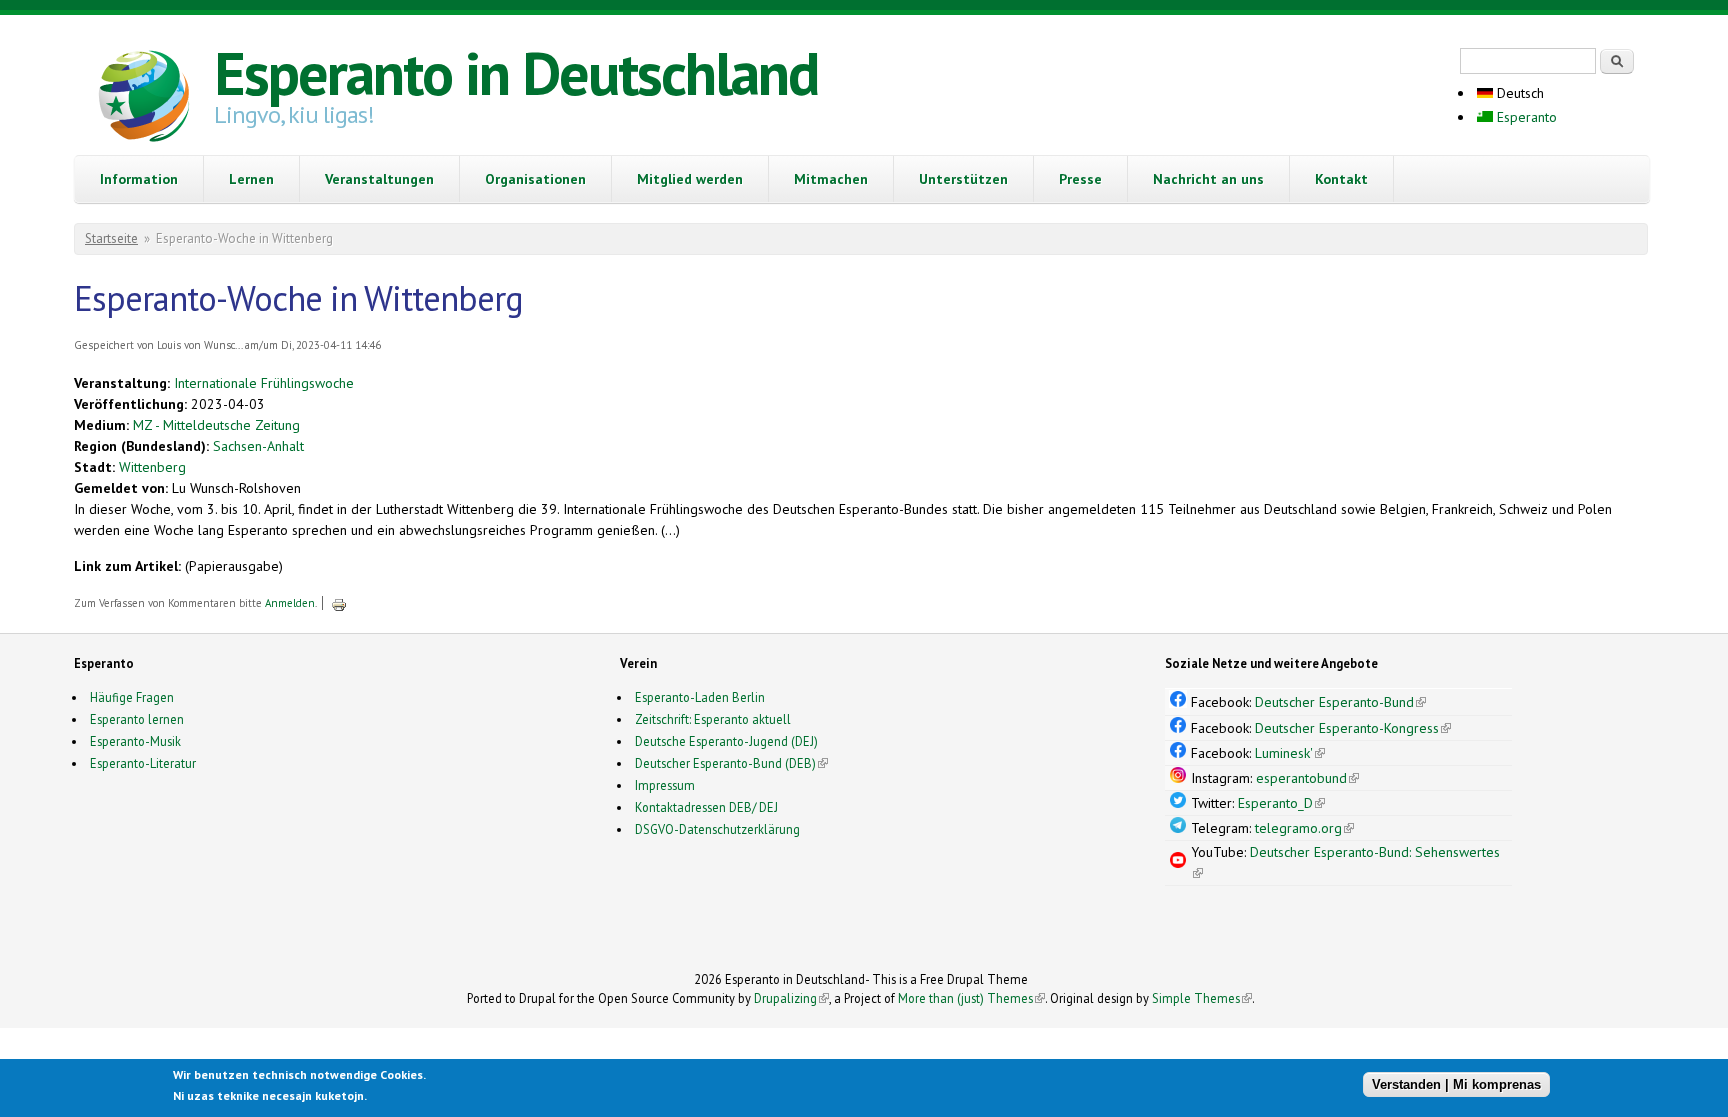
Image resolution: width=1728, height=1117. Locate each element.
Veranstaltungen (379, 179)
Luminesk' (1290, 753)
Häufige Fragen (132, 697)
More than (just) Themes (971, 998)
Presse (1080, 179)
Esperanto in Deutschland (516, 73)
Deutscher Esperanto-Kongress (1353, 728)
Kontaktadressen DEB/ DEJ (706, 807)
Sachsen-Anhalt (258, 446)
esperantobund (1307, 778)
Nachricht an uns (1208, 179)
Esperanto (1525, 117)
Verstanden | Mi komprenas (1456, 1084)
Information (139, 179)
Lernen (251, 179)
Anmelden (290, 603)
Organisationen (535, 179)
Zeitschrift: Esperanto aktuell (713, 719)
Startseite (111, 238)
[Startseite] (144, 99)
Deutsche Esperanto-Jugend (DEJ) (726, 741)
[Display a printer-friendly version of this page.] (339, 603)
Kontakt (1341, 179)
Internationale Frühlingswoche (264, 383)
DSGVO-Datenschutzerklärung (717, 829)
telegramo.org (1304, 828)
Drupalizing (791, 998)
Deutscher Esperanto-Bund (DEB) (725, 763)
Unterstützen (963, 179)
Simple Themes (1202, 998)
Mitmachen (831, 179)
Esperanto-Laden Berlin (700, 697)
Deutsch (1518, 93)
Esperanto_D (1281, 803)
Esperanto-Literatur (143, 763)
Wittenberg (152, 467)
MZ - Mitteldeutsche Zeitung (216, 425)
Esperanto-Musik (135, 741)
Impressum (665, 785)
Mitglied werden (690, 179)
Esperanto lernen (137, 719)
